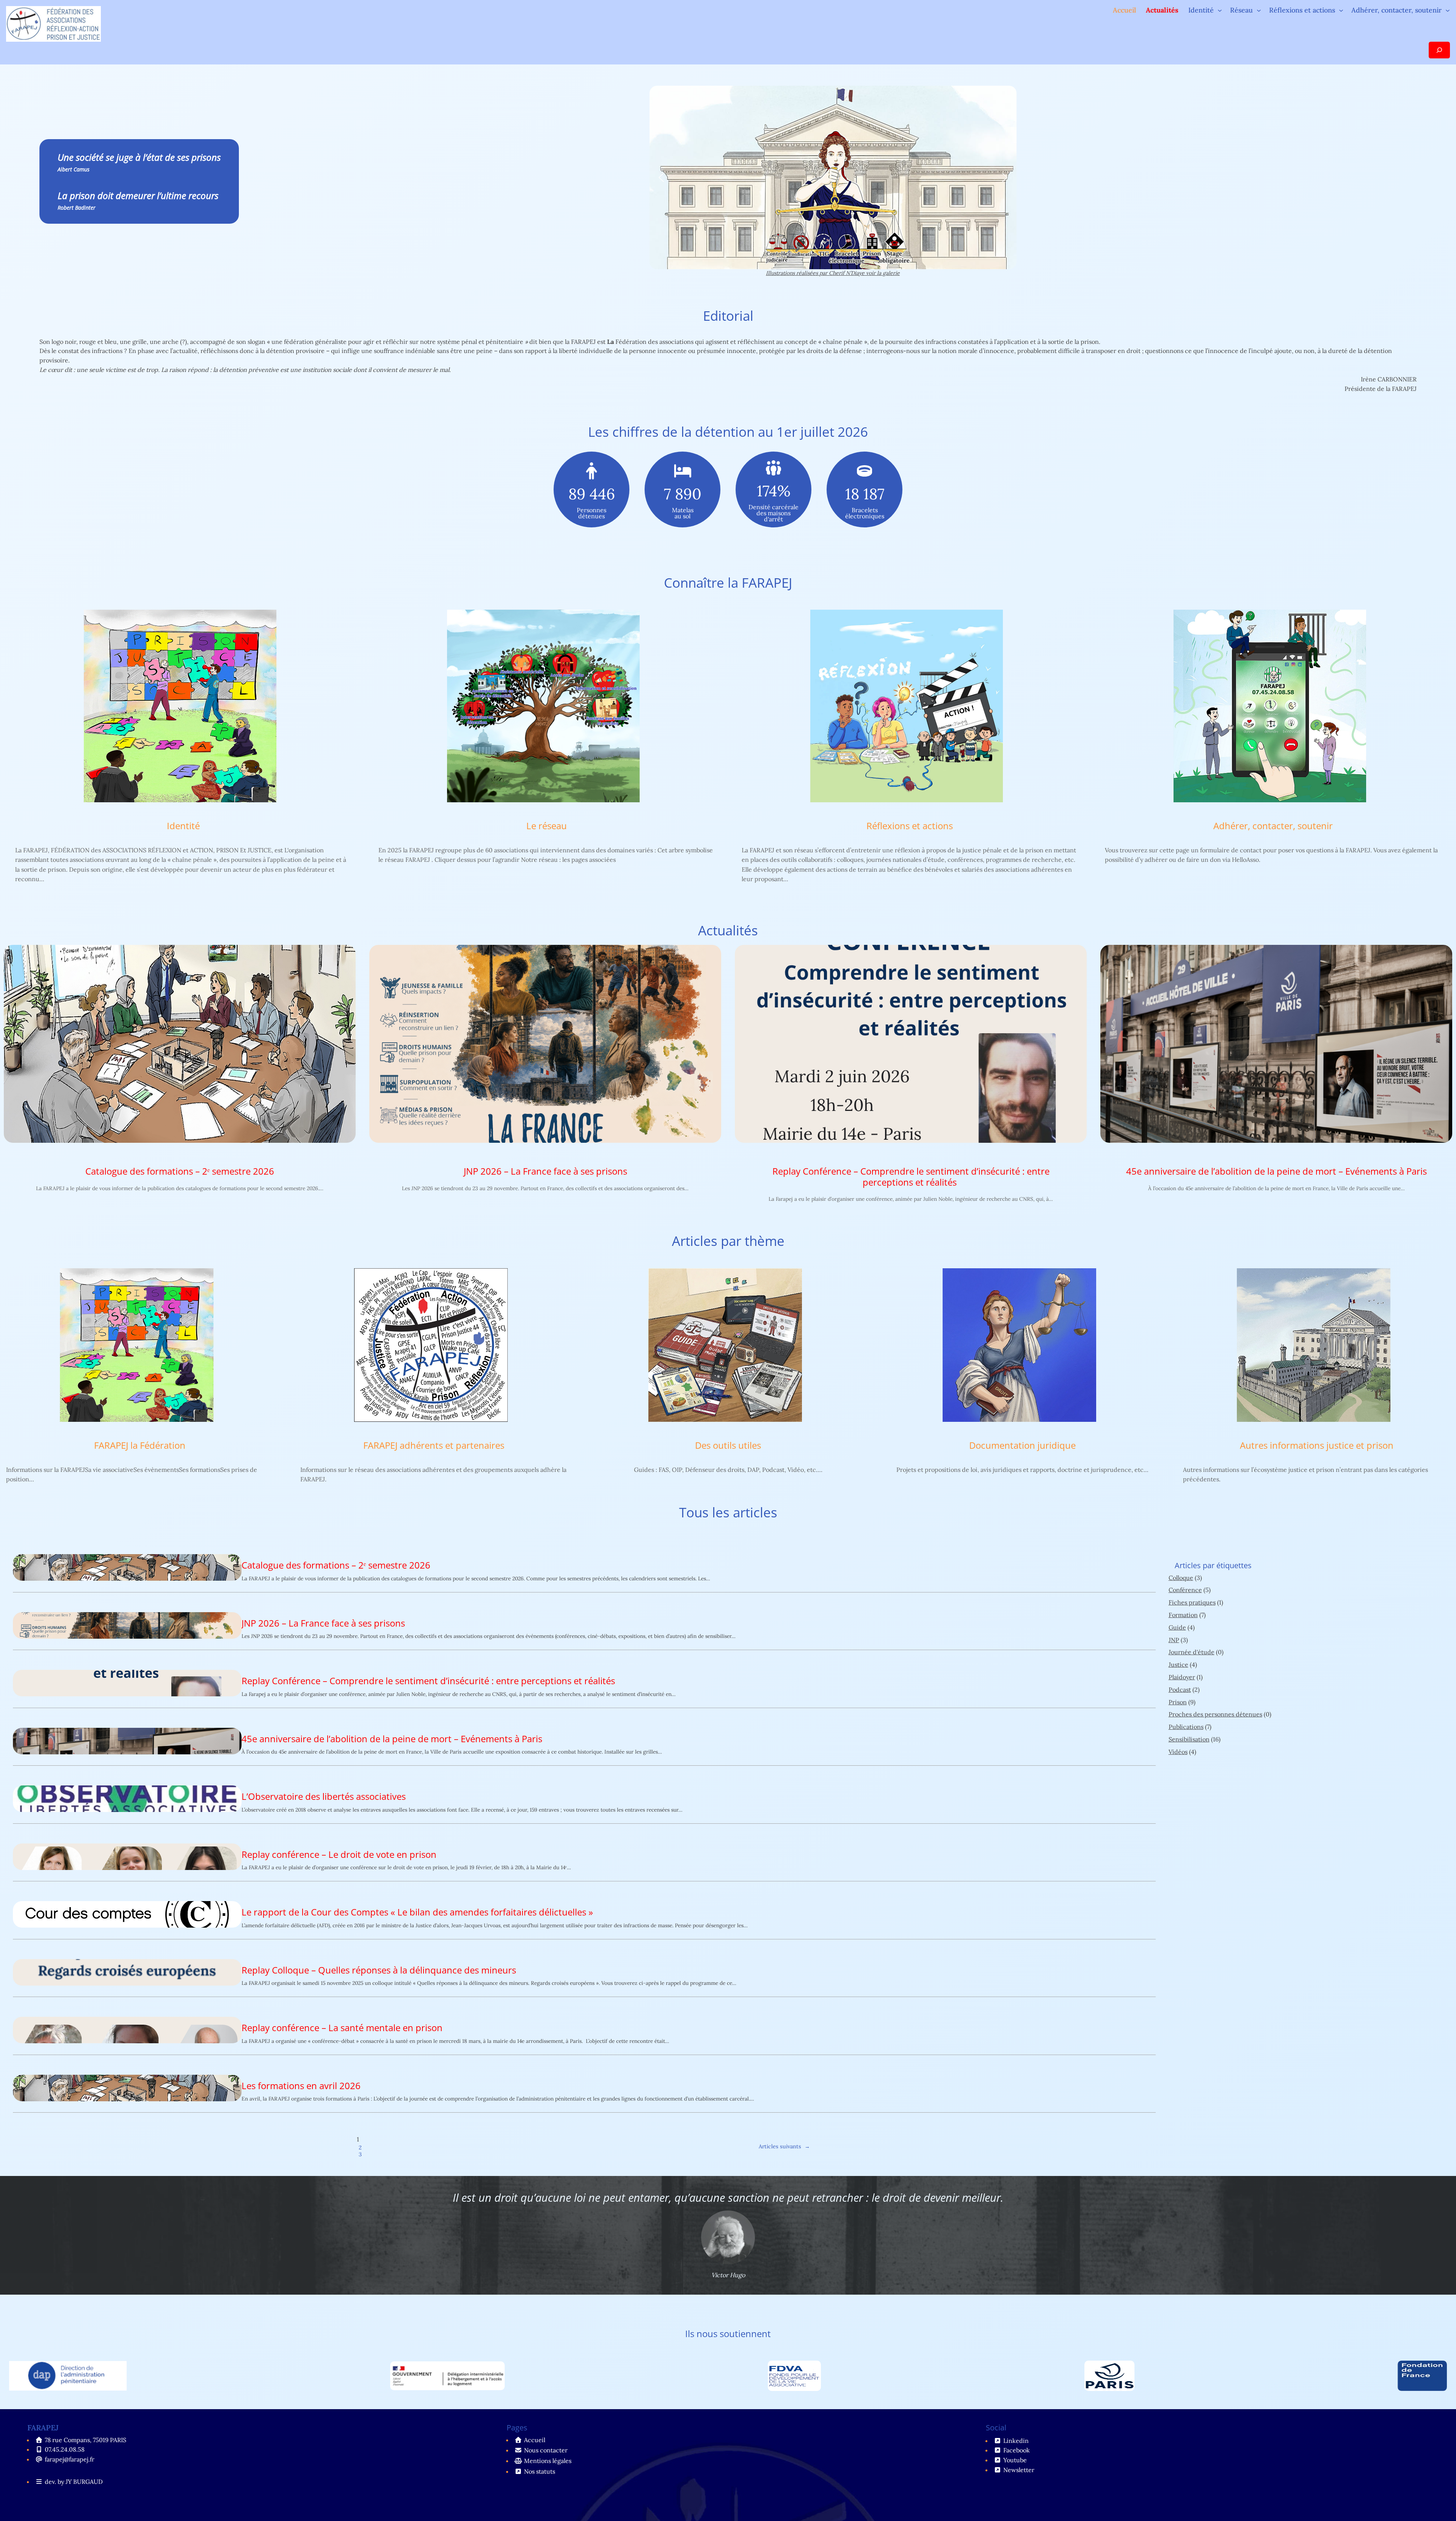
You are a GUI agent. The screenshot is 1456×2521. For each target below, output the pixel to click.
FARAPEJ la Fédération (140, 1446)
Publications (1186, 1727)
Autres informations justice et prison (1317, 1446)
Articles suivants (784, 2146)
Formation (1183, 1615)
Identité (183, 826)
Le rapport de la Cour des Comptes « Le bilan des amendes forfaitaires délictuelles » (417, 1912)
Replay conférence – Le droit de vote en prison (339, 1854)
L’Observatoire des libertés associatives (324, 1796)
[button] (661, 177)
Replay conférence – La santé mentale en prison (342, 2028)
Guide (1177, 1627)
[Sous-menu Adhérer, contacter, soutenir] (1448, 10)
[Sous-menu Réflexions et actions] (1341, 10)
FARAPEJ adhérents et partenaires (434, 1446)
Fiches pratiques (1192, 1602)
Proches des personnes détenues (1215, 1714)
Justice (1178, 1664)
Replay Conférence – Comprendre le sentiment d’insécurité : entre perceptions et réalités (911, 1177)
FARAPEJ (43, 2428)
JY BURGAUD (84, 2482)
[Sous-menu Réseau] (1259, 10)
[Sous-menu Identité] (1220, 10)
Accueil (1124, 10)
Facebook (1017, 2450)
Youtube (1015, 2460)
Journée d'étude (1192, 1652)
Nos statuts (540, 2471)
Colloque (1181, 1578)
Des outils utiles (728, 1446)
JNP (1174, 1640)
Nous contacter (546, 2450)
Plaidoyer (1182, 1677)
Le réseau (547, 826)
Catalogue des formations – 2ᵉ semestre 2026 (180, 1171)
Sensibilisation (1189, 1739)
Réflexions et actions (910, 826)
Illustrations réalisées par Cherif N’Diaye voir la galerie (833, 273)
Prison (1178, 1702)
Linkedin (1016, 2441)
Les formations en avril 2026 (301, 2086)
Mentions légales (548, 2461)
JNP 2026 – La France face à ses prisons (545, 1171)
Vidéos (1178, 1752)
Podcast (1180, 1690)
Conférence (1185, 1590)
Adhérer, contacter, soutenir (1273, 826)
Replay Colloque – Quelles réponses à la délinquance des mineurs (379, 1970)
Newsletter (1019, 2470)
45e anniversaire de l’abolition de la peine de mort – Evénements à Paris (1276, 1171)
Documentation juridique (1022, 1446)
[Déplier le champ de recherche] (1439, 50)
